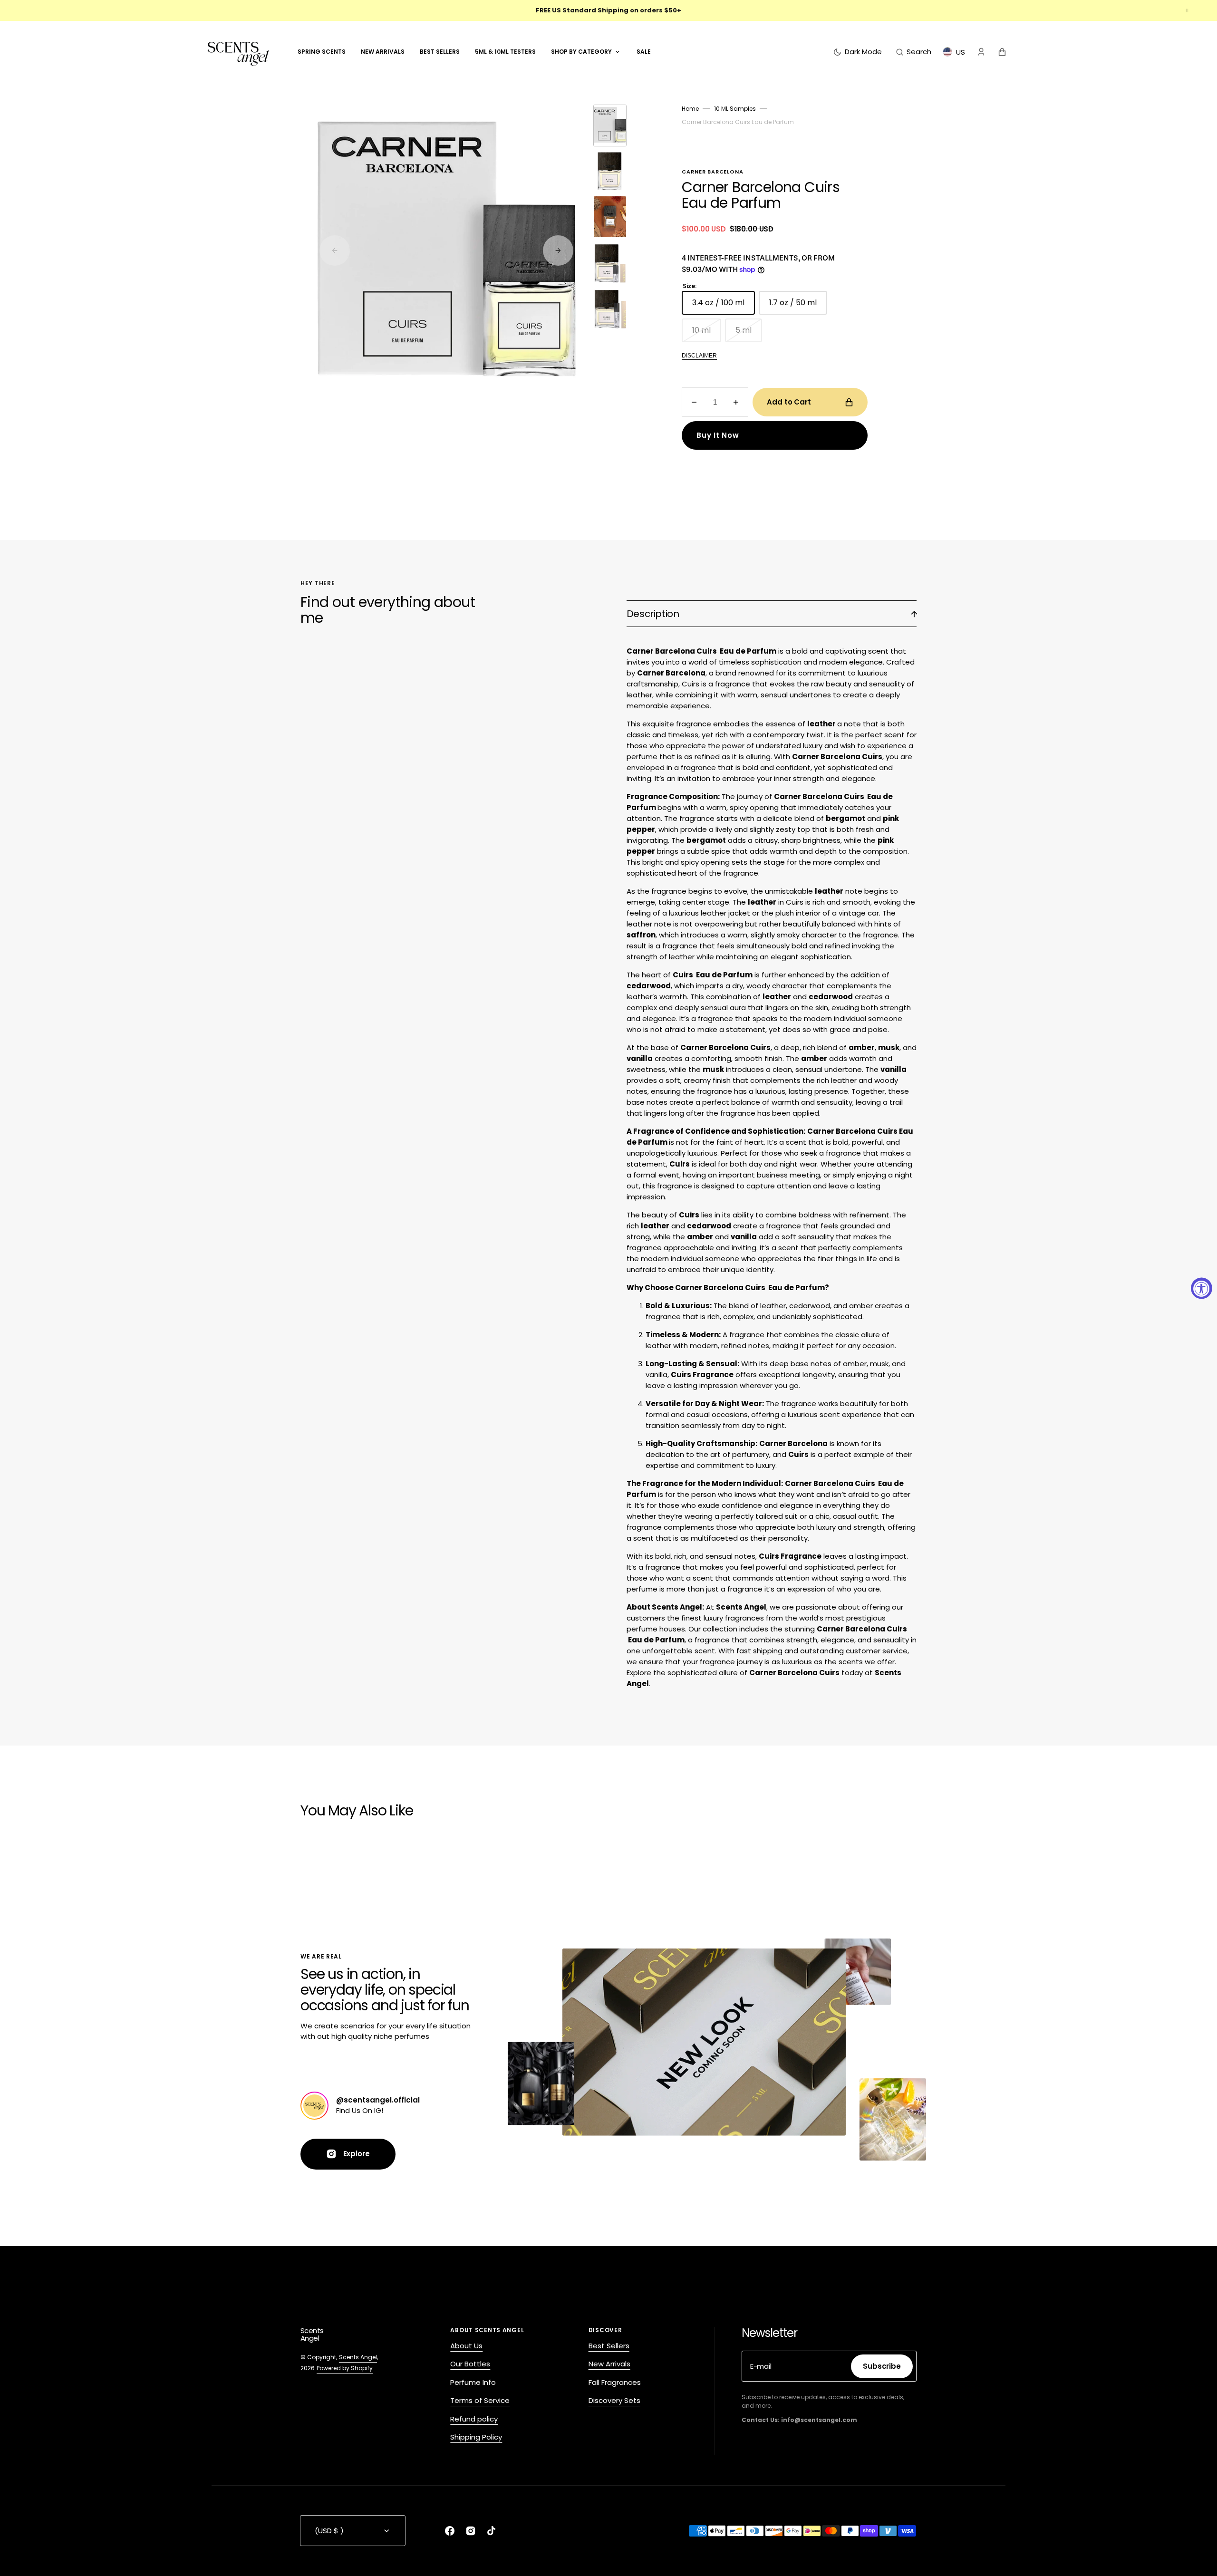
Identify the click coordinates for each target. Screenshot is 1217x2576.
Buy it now (718, 435)
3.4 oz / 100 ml (724, 306)
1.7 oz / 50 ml (798, 306)
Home (690, 109)
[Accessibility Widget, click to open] (1202, 1288)
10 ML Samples (735, 109)
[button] (914, 52)
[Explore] (314, 2106)
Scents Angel (358, 2357)
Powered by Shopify (345, 2368)
